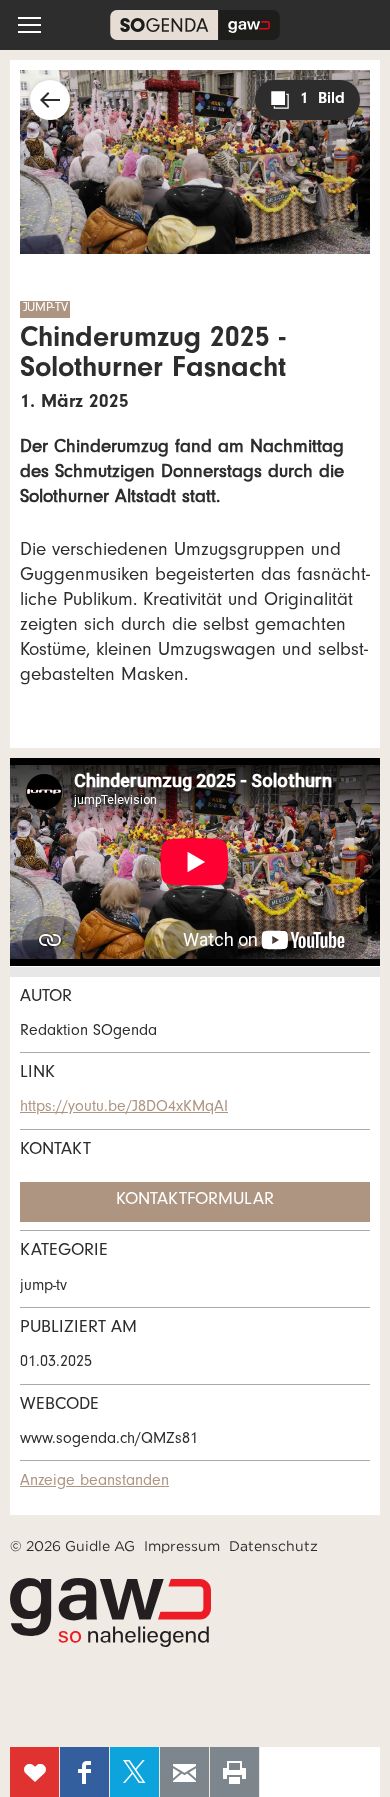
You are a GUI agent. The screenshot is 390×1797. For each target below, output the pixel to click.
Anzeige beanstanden (94, 1482)
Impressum (182, 1546)
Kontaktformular (195, 1201)
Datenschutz (273, 1546)
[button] (29, 25)
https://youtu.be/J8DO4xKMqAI (124, 1108)
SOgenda (195, 25)
